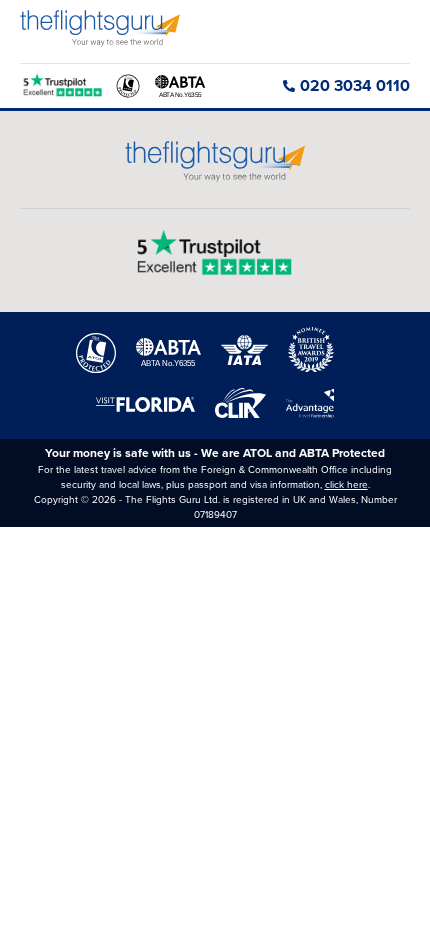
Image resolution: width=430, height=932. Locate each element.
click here (346, 484)
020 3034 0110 (355, 85)
